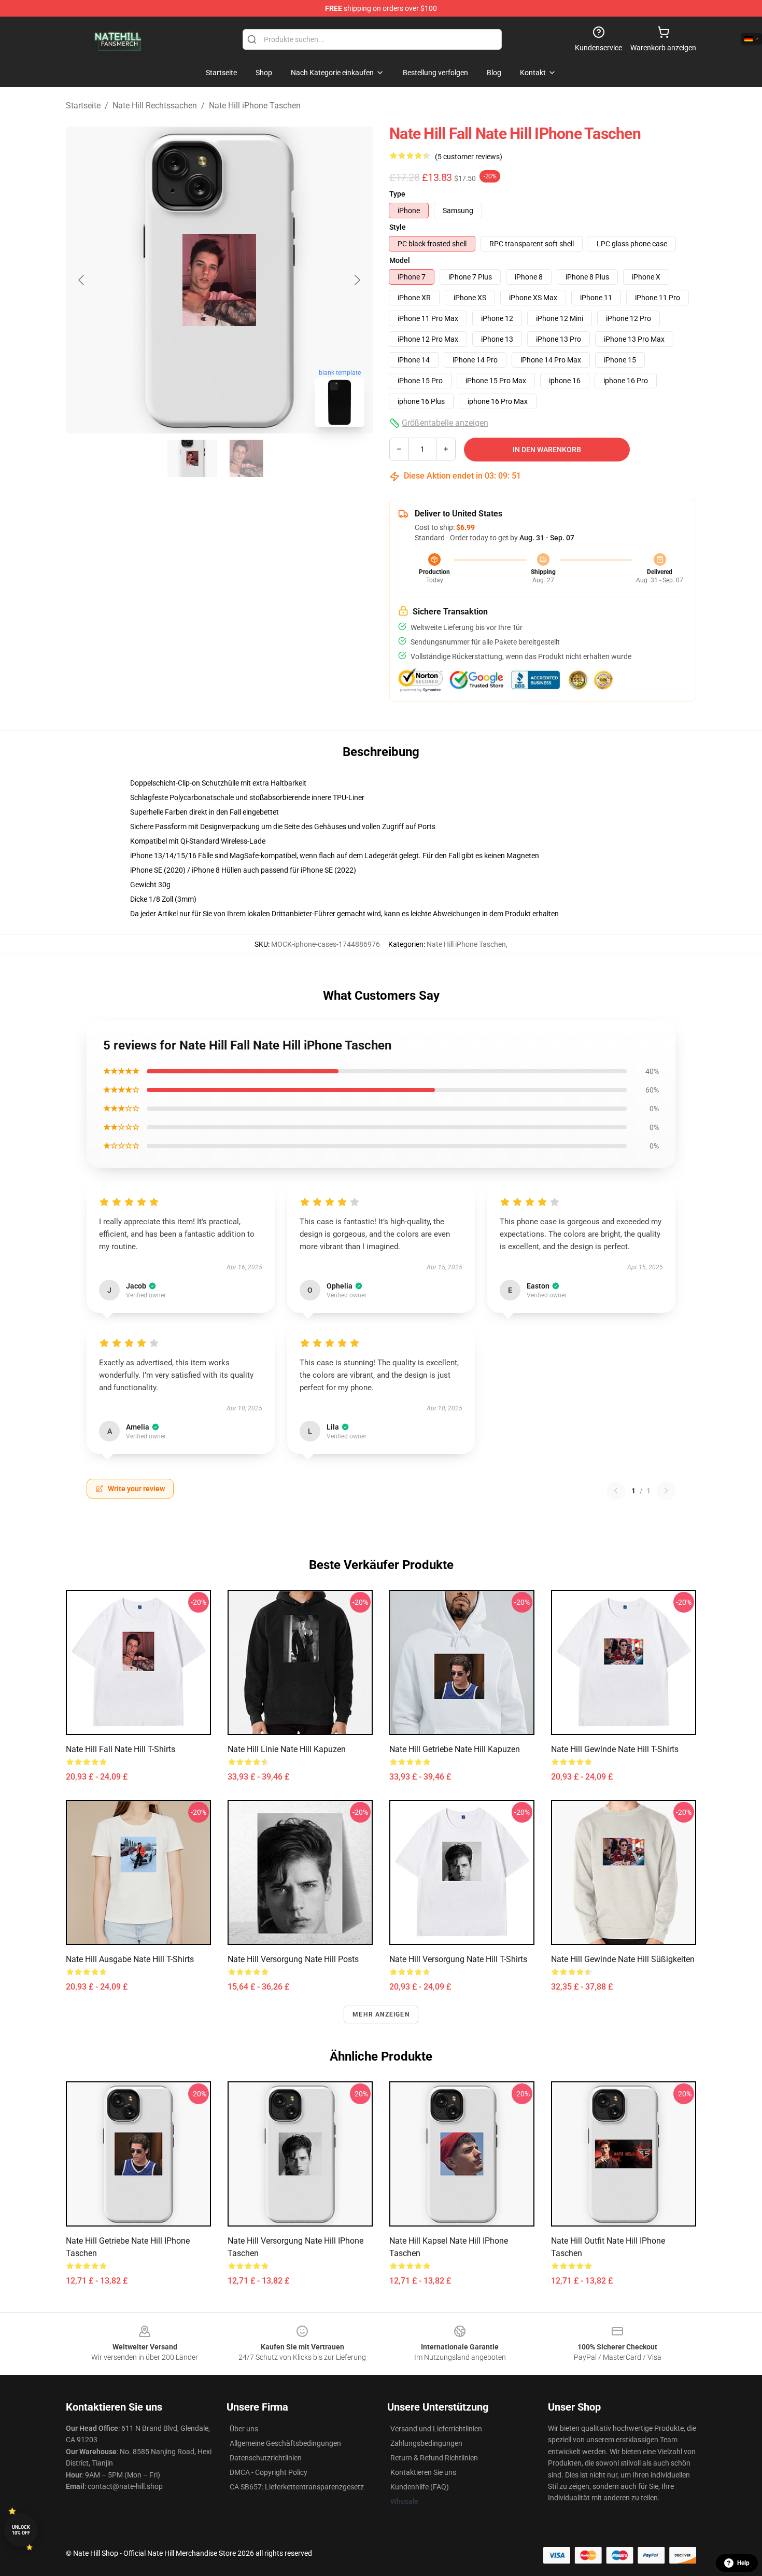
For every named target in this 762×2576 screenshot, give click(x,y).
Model (400, 260)
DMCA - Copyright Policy (269, 2472)
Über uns (244, 2429)
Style (398, 227)
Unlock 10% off (21, 2530)
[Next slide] (357, 280)
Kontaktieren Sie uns (423, 2472)
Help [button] (743, 2563)
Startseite (83, 106)
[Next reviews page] (666, 1491)
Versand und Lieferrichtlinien (436, 2429)
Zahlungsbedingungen (426, 2443)
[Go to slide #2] (246, 458)
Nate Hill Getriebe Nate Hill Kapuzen (455, 1749)
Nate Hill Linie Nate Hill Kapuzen (287, 1749)
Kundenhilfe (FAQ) (420, 2487)
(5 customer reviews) (469, 157)
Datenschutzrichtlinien (266, 2458)
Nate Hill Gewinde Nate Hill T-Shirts (615, 1749)
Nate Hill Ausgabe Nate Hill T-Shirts (130, 1959)
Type (397, 194)
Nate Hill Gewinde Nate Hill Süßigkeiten (623, 1959)
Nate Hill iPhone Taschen (255, 106)
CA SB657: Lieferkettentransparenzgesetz (297, 2487)
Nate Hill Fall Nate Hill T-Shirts (121, 1749)
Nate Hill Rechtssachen (155, 106)
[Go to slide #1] (192, 458)
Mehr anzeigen (381, 2014)
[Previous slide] (82, 280)
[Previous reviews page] (616, 1491)
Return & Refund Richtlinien (434, 2458)
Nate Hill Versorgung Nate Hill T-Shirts (458, 1959)
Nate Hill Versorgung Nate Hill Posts (293, 1959)
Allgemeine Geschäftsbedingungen (285, 2443)
